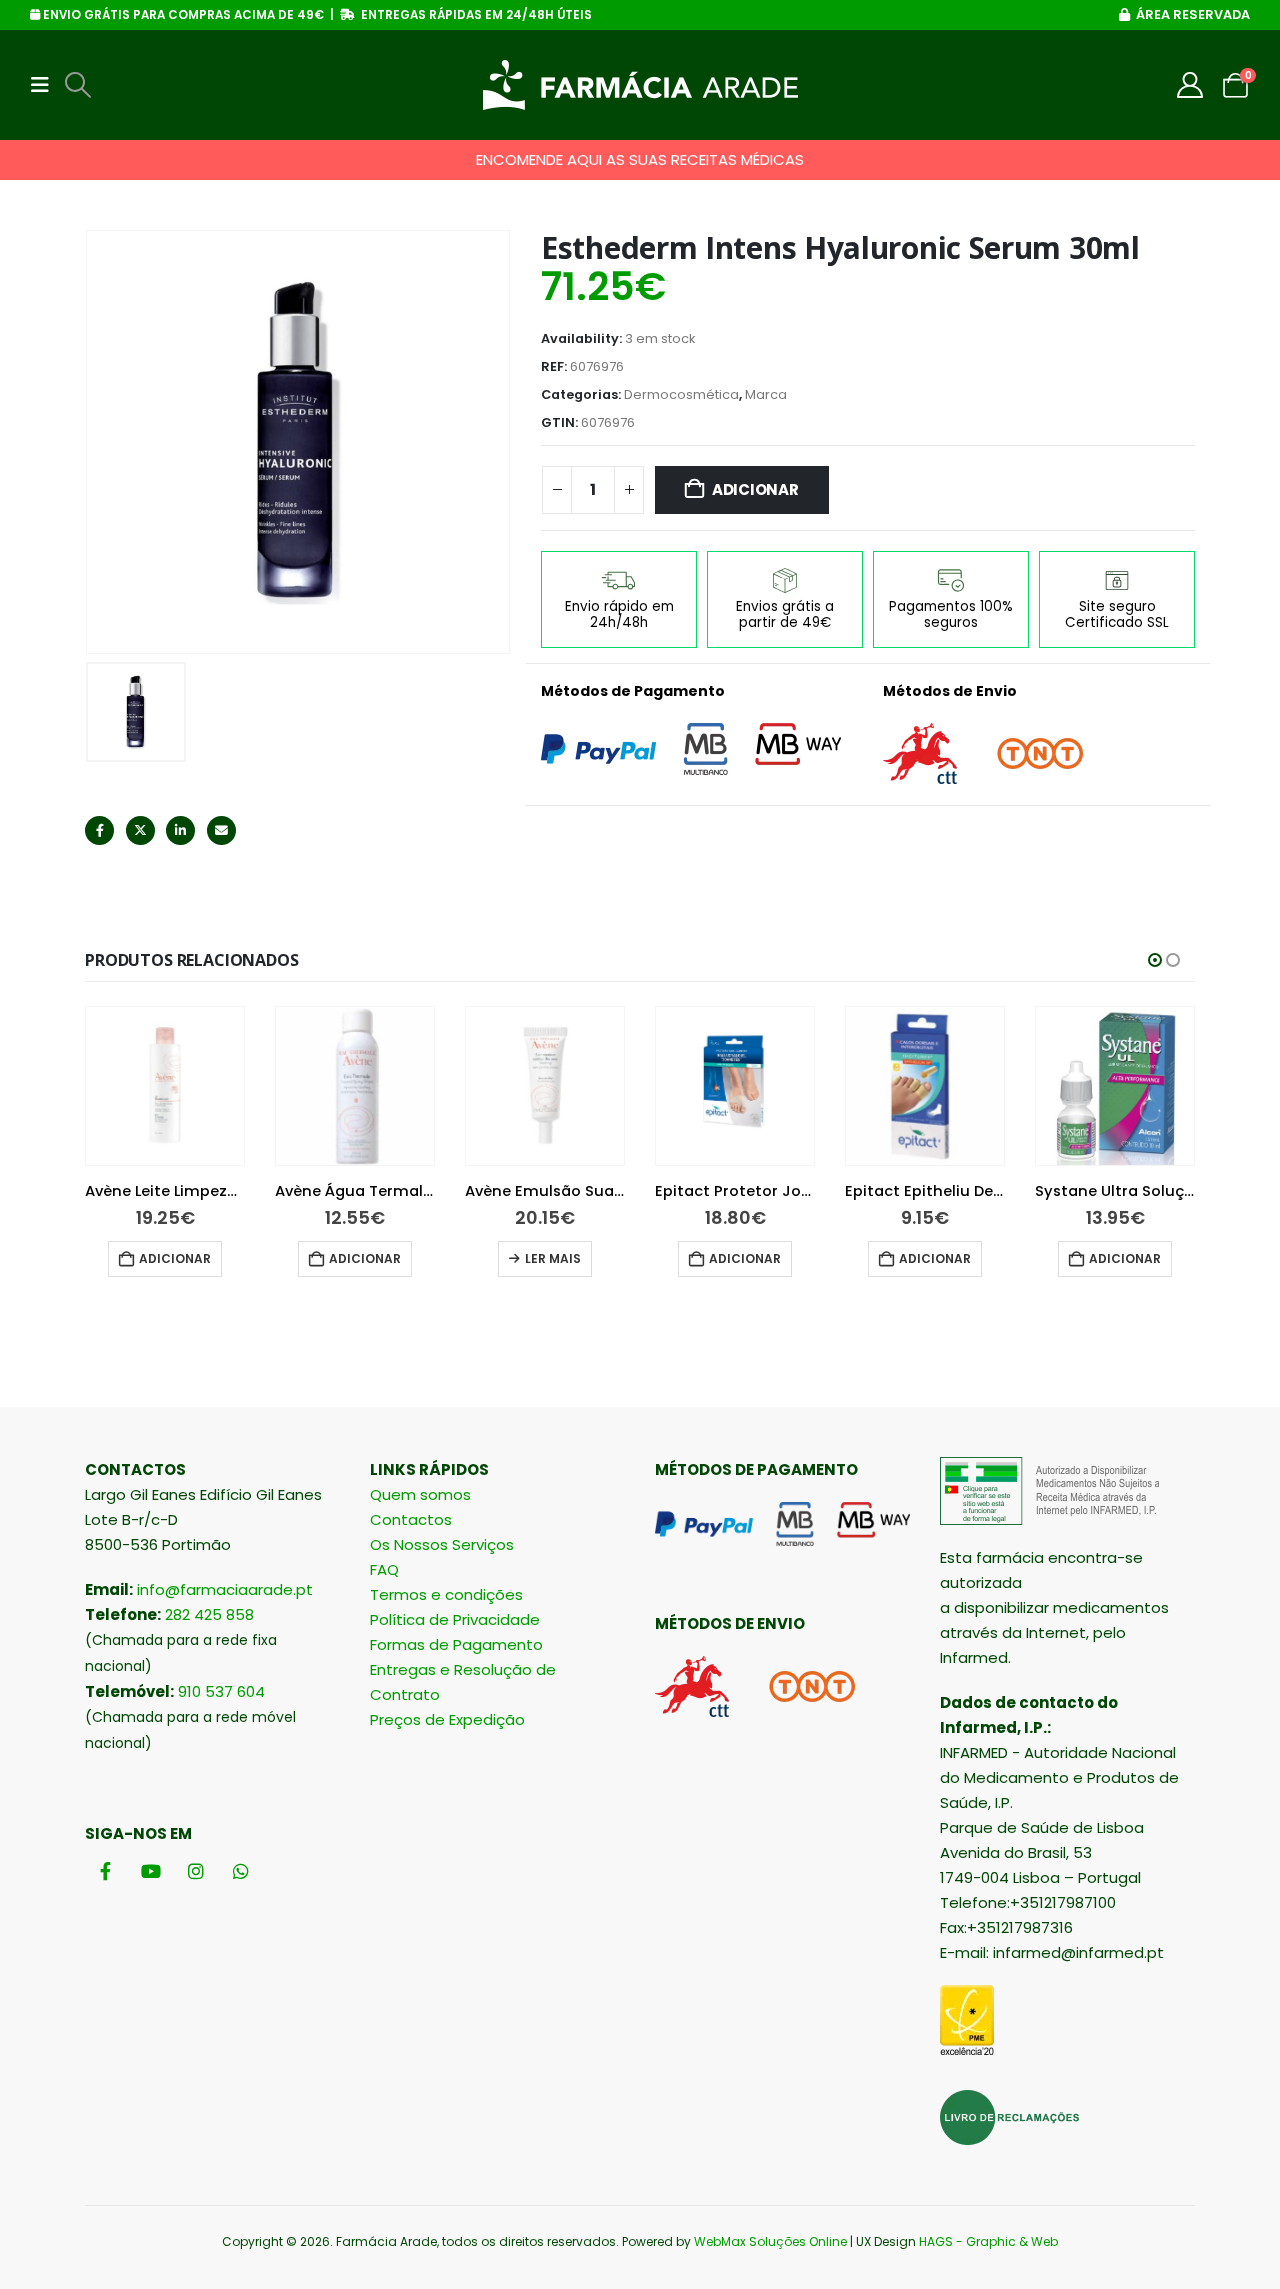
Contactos (411, 1519)
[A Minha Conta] (1190, 85)
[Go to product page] (165, 1086)
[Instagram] (195, 1871)
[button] (46, 85)
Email (221, 830)
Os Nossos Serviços (442, 1544)
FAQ (384, 1569)
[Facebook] (105, 1871)
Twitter (140, 830)
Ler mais (553, 1258)
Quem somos (420, 1494)
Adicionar (755, 489)
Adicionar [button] (175, 1258)
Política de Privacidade (455, 1619)
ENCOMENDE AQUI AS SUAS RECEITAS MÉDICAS (640, 159)
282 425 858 (209, 1614)
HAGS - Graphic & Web (988, 2241)
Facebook (99, 830)
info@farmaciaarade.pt (225, 1589)
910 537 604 (221, 1691)
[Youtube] (150, 1871)
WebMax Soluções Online (770, 2241)
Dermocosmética (681, 394)
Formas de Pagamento (456, 1644)
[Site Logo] (640, 85)
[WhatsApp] (240, 1871)
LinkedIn (180, 830)
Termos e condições (446, 1594)
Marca (766, 394)
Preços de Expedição (447, 1719)
